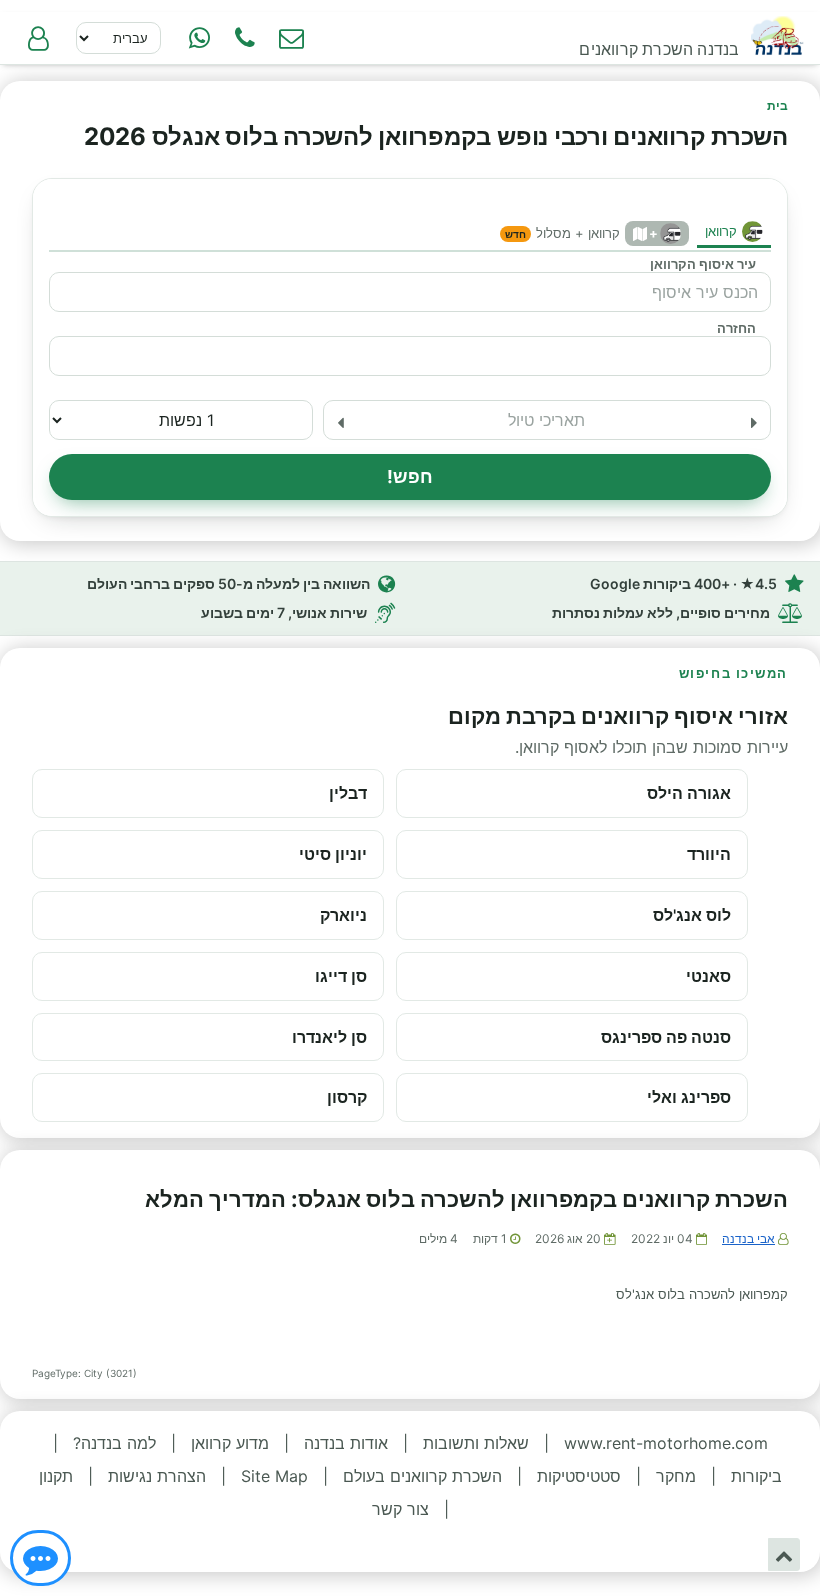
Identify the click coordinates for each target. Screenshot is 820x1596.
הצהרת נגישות (157, 1476)
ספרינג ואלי (689, 1097)
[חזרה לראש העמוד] (784, 1554)
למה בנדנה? (114, 1443)
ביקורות (756, 1476)
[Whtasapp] (199, 38)
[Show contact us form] (291, 38)
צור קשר (400, 1509)
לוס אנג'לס (692, 915)
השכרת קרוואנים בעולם (422, 1476)
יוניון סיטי (333, 854)
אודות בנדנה (346, 1443)
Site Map (274, 1476)
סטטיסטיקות (579, 1476)
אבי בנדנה (748, 1238)
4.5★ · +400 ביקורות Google (683, 583)
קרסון (347, 1097)
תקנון (56, 1476)
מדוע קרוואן (230, 1443)
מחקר (676, 1476)
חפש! (410, 476)
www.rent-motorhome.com (666, 1443)
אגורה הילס (689, 793)
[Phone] (245, 38)
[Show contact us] (40, 1558)
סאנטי (708, 976)
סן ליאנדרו (329, 1037)
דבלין (348, 793)
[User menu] (38, 38)
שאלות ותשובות (476, 1443)
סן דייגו (341, 976)
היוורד (709, 854)
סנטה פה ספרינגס (666, 1037)
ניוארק (343, 915)
